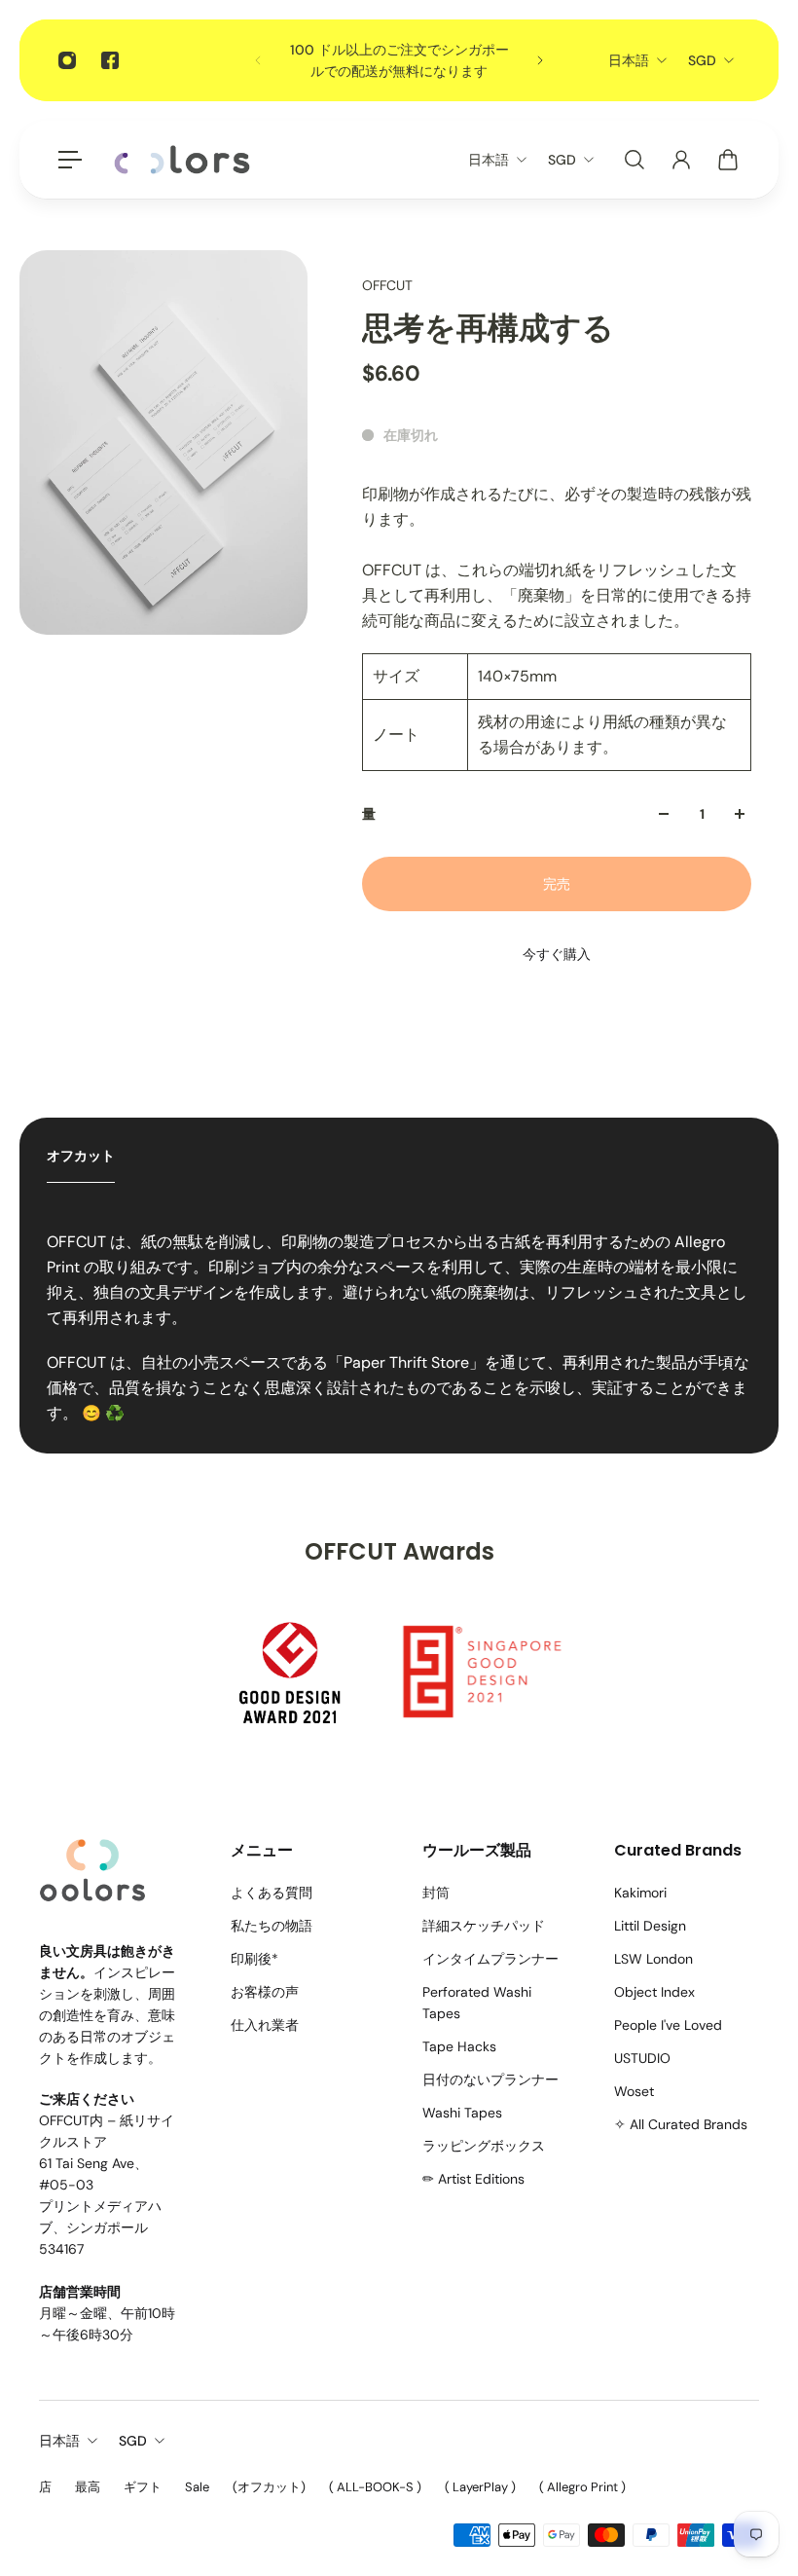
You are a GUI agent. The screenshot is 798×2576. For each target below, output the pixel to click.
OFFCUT (387, 285)
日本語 (629, 60)
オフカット (81, 1156)
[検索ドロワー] (635, 160)
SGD (702, 60)
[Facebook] (110, 60)
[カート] (728, 160)
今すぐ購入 (557, 954)
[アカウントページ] (681, 160)
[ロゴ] (182, 160)
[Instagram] (67, 60)
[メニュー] (70, 160)
